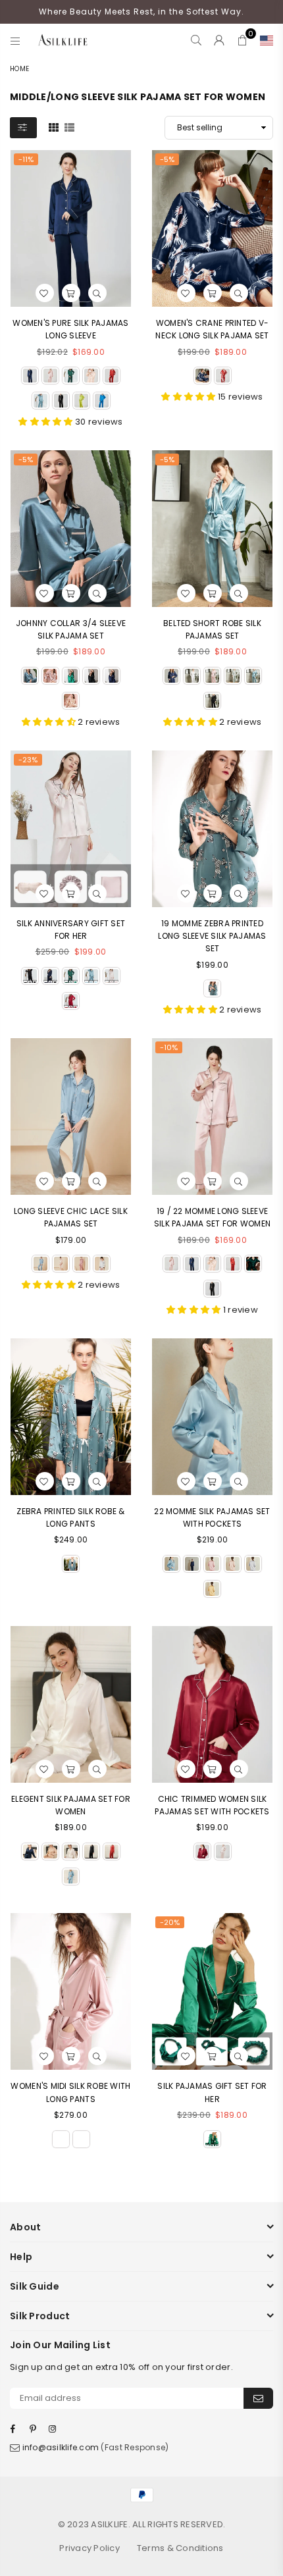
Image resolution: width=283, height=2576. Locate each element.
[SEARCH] (196, 40)
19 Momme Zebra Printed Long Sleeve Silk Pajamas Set (212, 936)
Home (19, 69)
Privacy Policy (90, 2548)
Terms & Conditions (180, 2548)
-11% (26, 159)
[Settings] (264, 40)
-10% (169, 1047)
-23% (28, 760)
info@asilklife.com (61, 2447)
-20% (170, 1922)
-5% (167, 159)
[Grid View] (54, 127)
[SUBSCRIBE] (258, 2398)
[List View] (69, 127)
